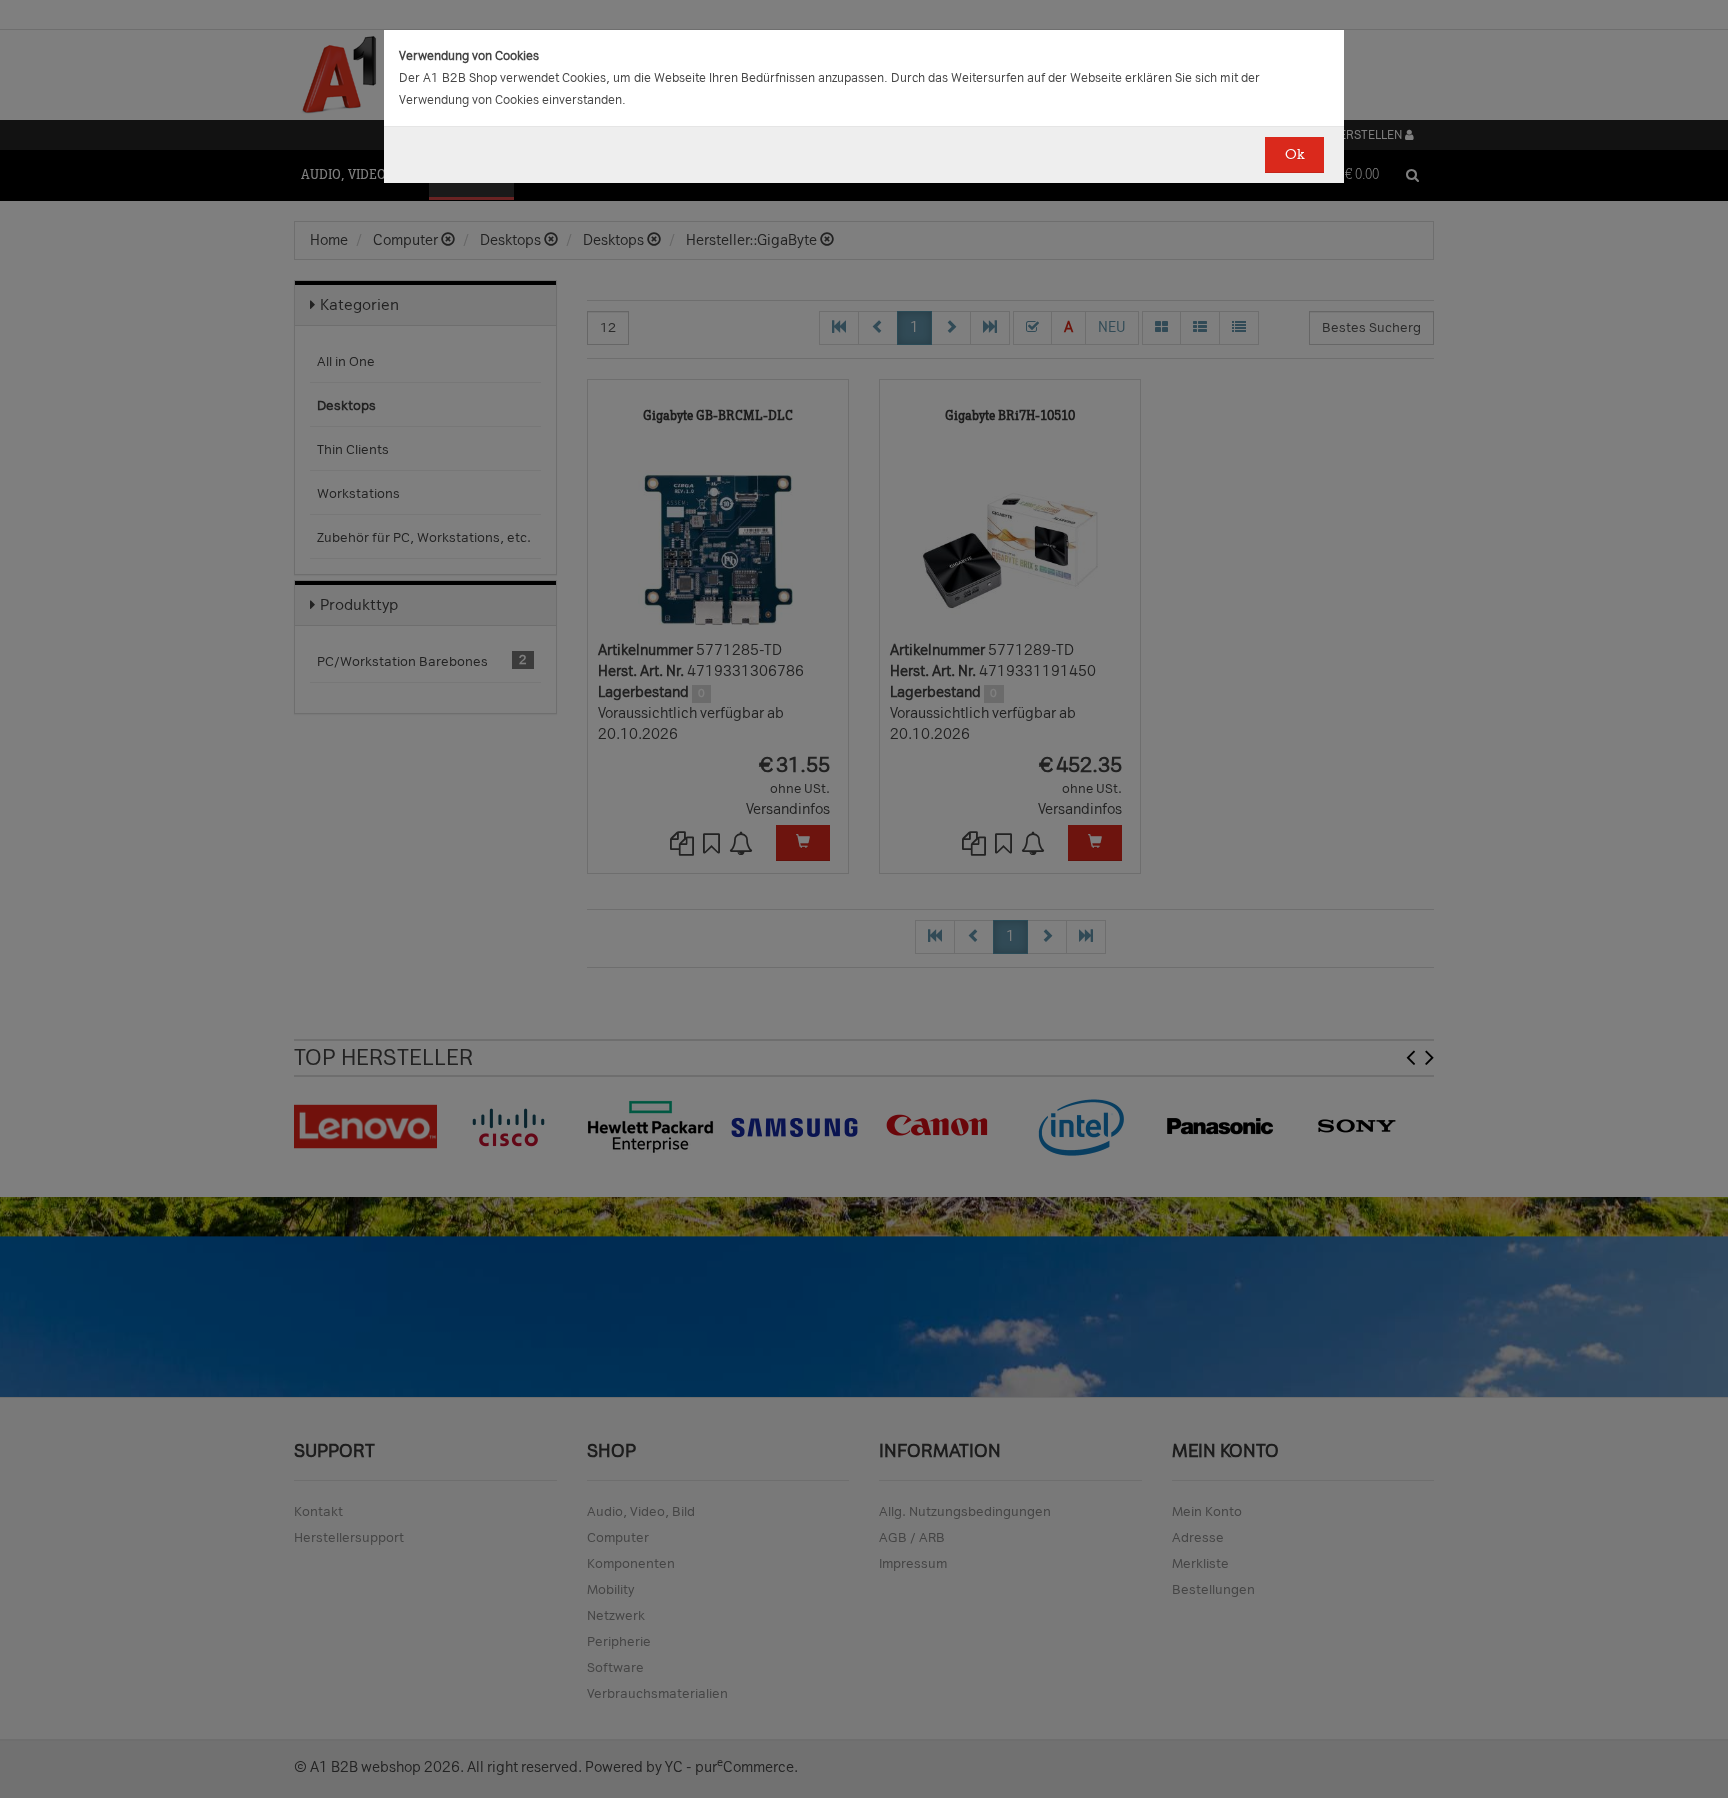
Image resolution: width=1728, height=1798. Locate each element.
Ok (1294, 154)
